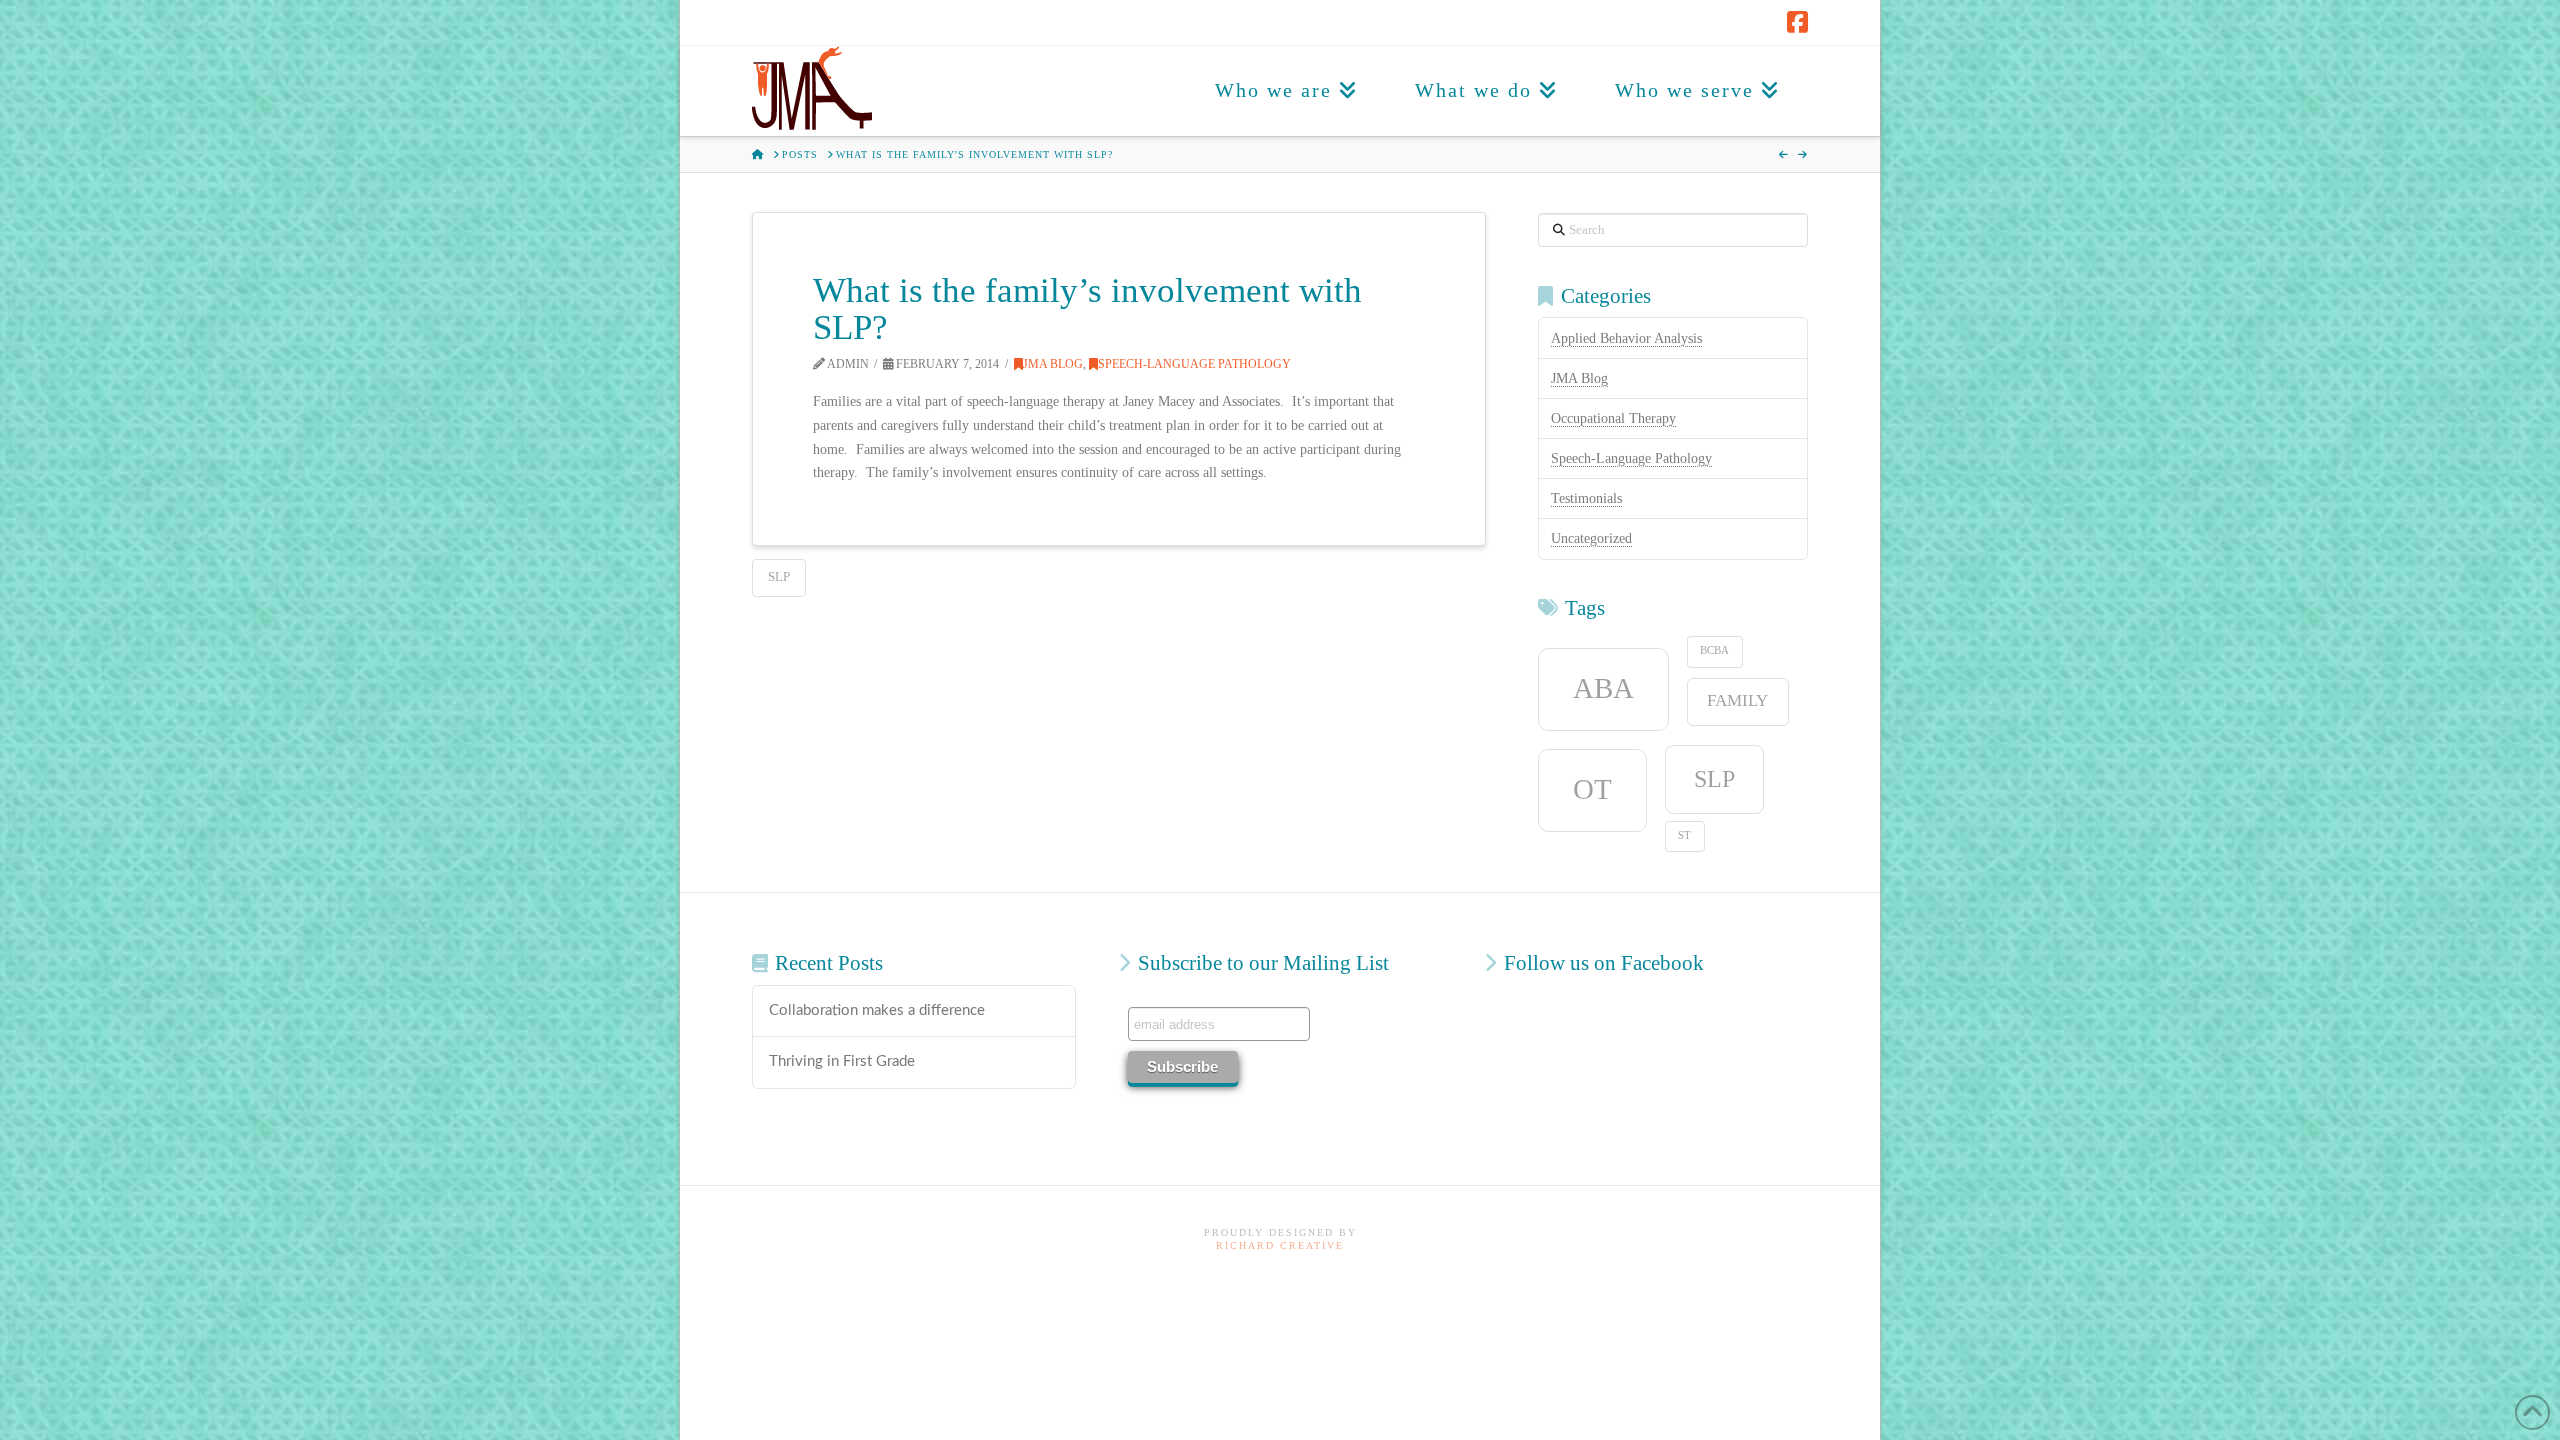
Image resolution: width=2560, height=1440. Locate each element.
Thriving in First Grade (842, 1061)
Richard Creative (1280, 1245)
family (1737, 700)
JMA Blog (1053, 364)
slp (779, 576)
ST (1684, 835)
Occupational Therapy (1613, 418)
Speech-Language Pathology (1194, 364)
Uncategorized (1591, 538)
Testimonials (1586, 498)
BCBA (1714, 650)
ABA (1603, 688)
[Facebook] (1797, 22)
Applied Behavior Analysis (1626, 338)
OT (1592, 789)
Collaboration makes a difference (877, 1010)
